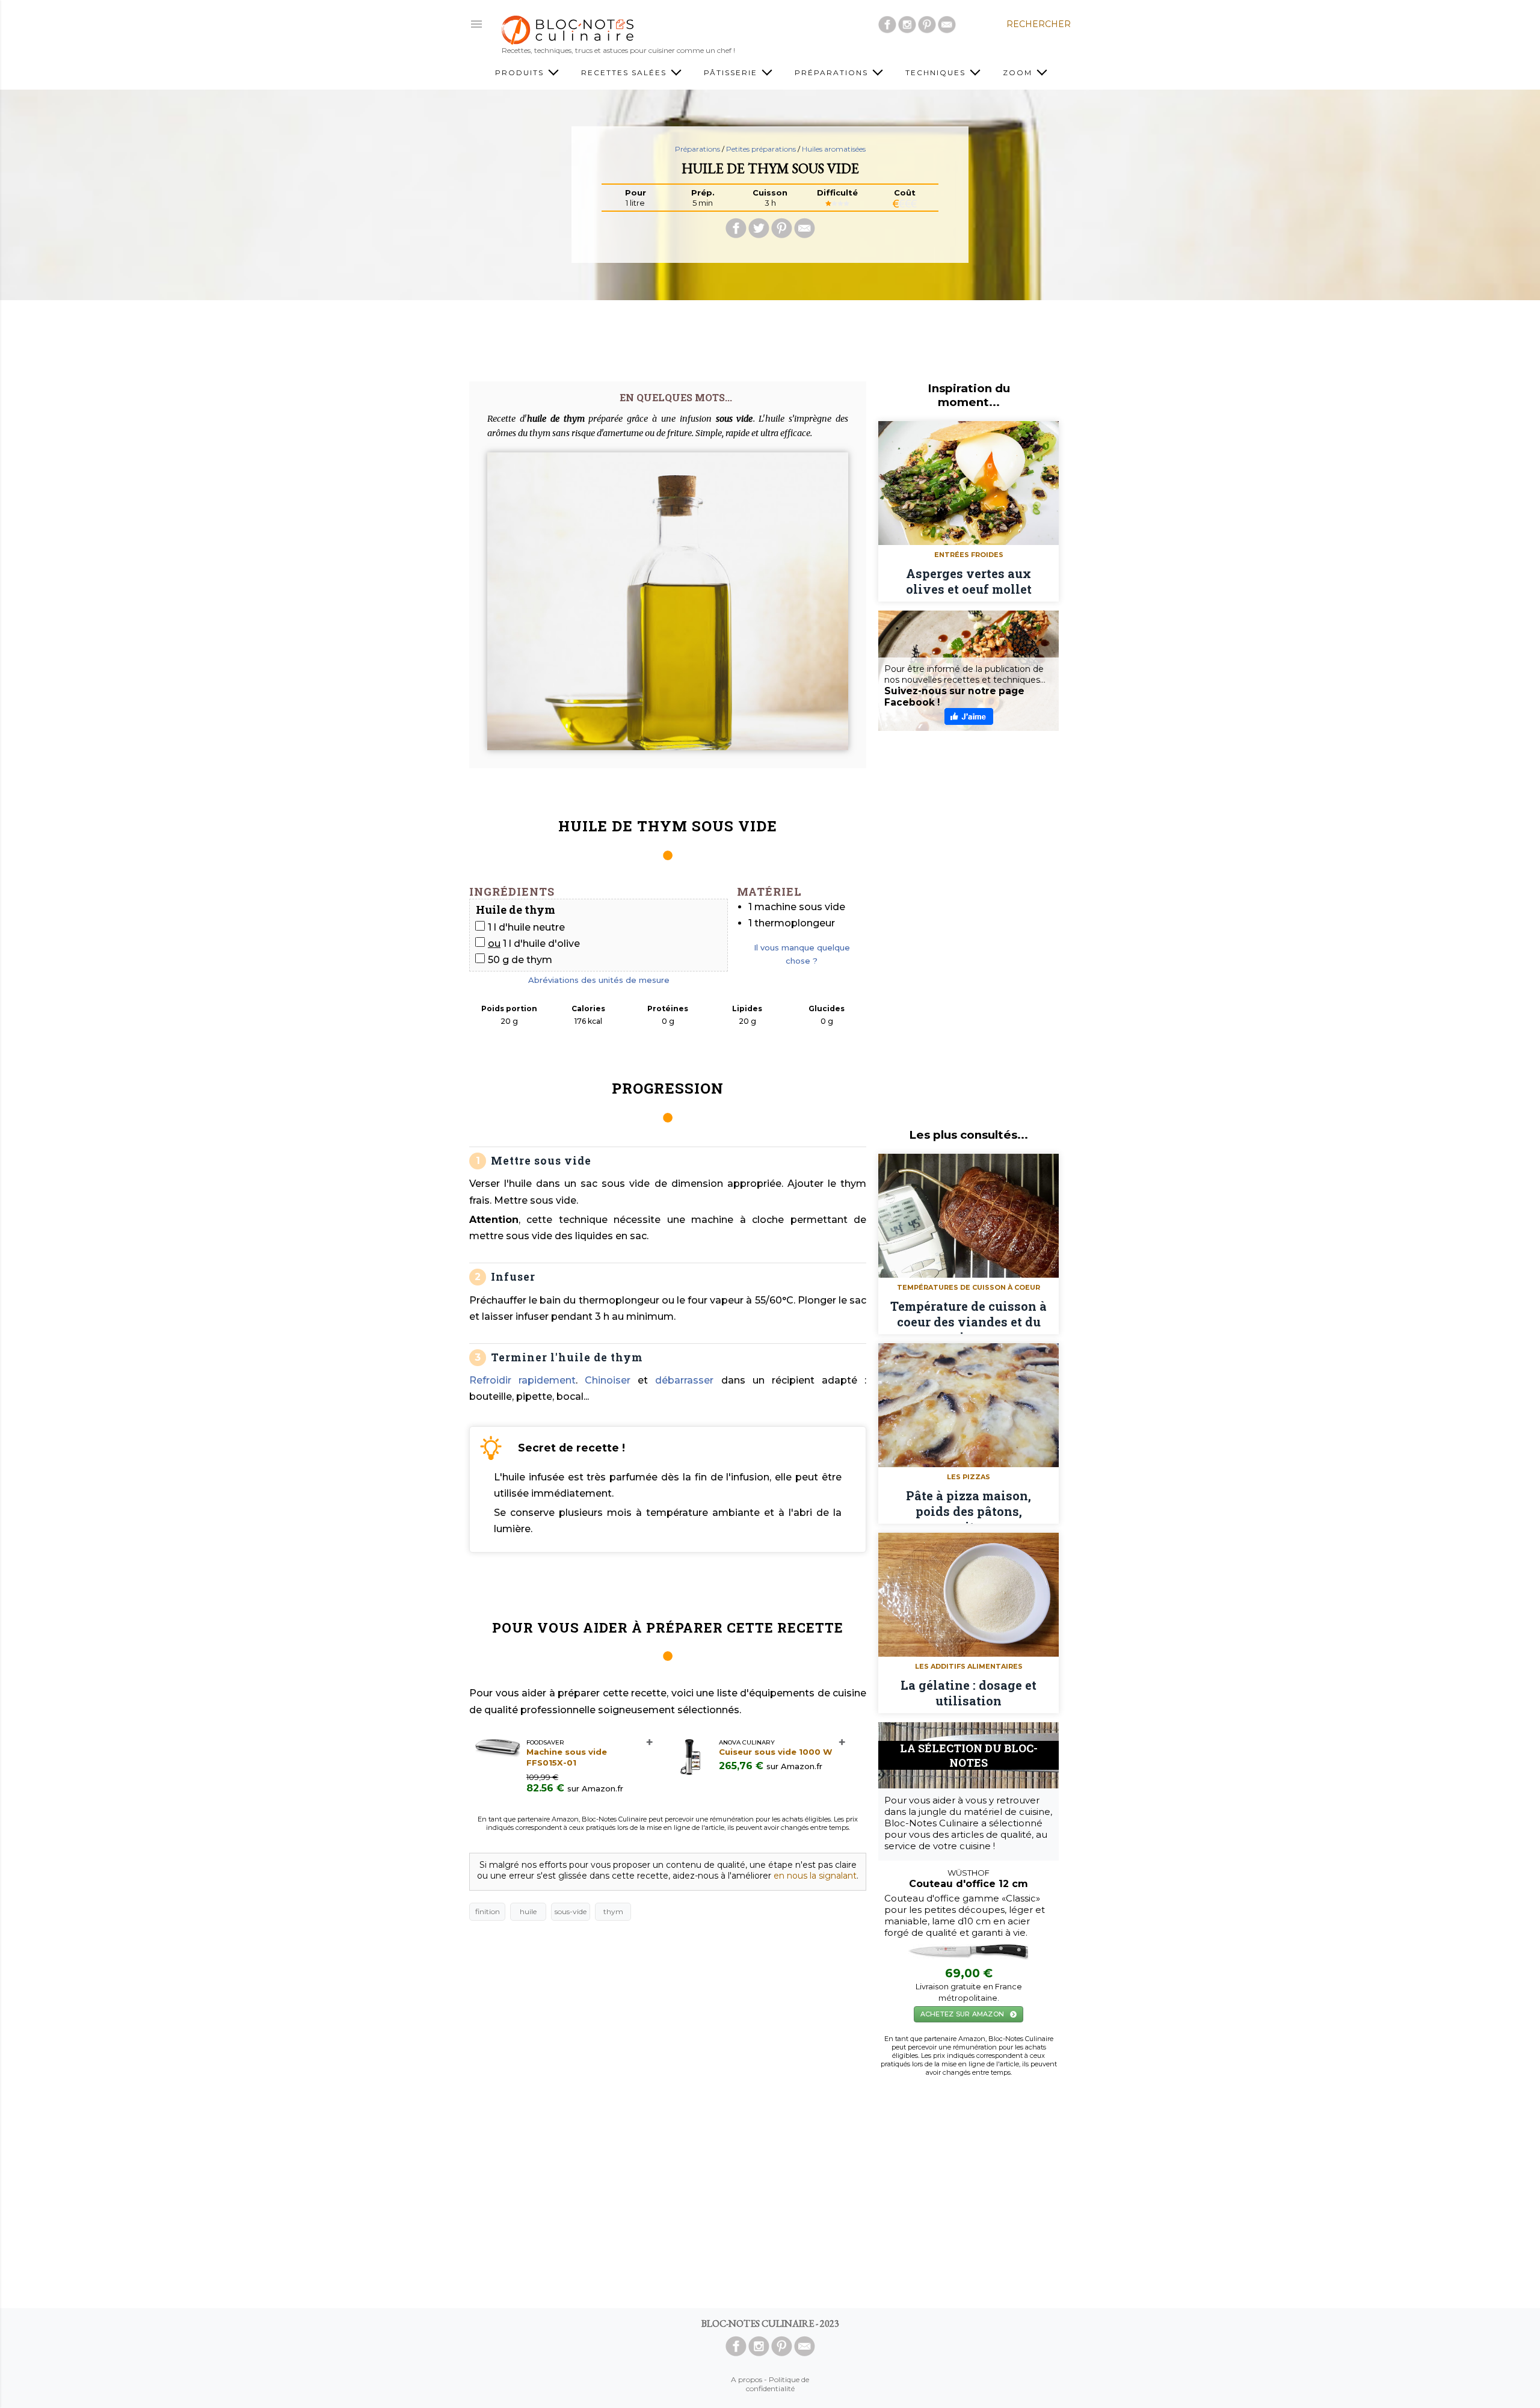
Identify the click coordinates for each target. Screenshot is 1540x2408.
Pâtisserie (732, 72)
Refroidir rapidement (522, 1380)
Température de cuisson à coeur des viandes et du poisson (969, 1316)
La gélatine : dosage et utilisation (969, 1693)
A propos (747, 2379)
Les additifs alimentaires (969, 1666)
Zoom (1019, 72)
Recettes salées (625, 72)
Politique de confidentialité (778, 2384)
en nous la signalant (815, 1876)
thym (613, 1911)
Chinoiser (608, 1380)
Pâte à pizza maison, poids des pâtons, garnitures (969, 1506)
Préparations (833, 72)
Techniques (937, 72)
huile (528, 1911)
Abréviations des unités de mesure (599, 980)
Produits (521, 72)
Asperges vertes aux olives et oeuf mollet (969, 581)
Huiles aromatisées (834, 149)
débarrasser (684, 1380)
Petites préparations (762, 149)
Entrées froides (969, 555)
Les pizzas (969, 1477)
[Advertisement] (770, 336)
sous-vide (571, 1911)
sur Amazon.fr (595, 1788)
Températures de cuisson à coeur (969, 1287)
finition (488, 1911)
